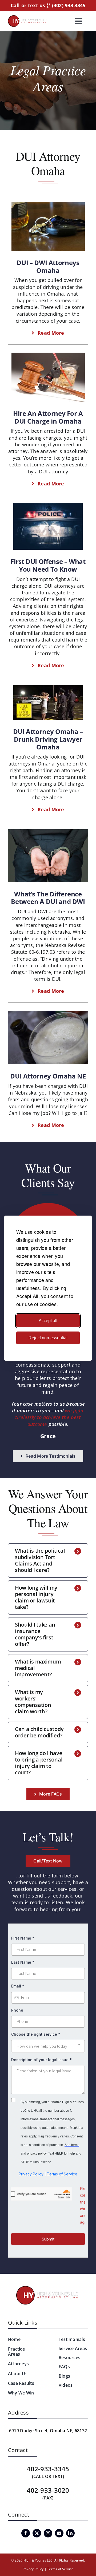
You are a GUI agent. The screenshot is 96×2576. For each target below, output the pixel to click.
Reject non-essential (48, 1338)
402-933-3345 (48, 2469)
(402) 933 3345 (68, 6)
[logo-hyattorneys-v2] (48, 2287)
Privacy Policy (33, 2569)
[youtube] (59, 2533)
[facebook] (26, 2533)
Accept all (48, 1321)
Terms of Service (60, 2569)
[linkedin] (70, 2533)
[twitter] (37, 2533)
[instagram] (48, 2533)
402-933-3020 (48, 2490)
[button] (48, 1560)
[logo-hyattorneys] (27, 18)
